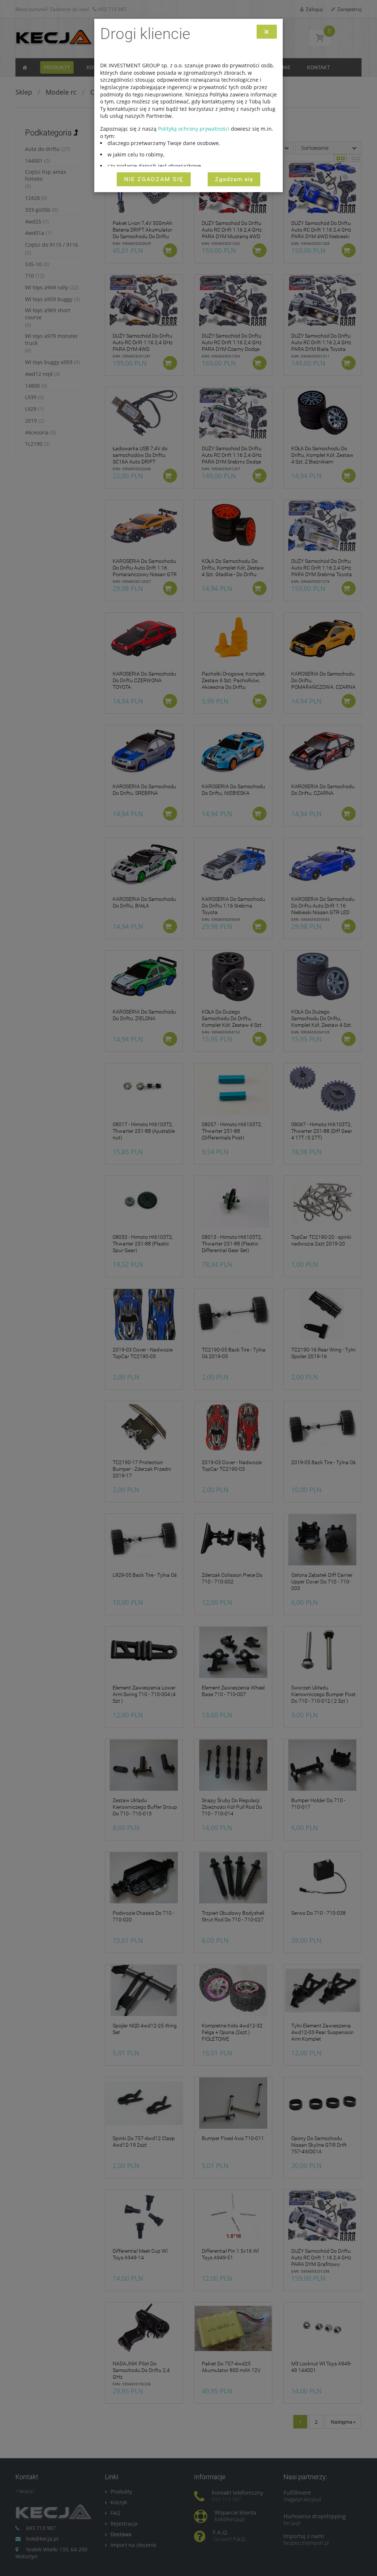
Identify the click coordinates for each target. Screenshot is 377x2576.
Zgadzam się (234, 179)
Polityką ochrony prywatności (194, 129)
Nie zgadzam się (154, 179)
